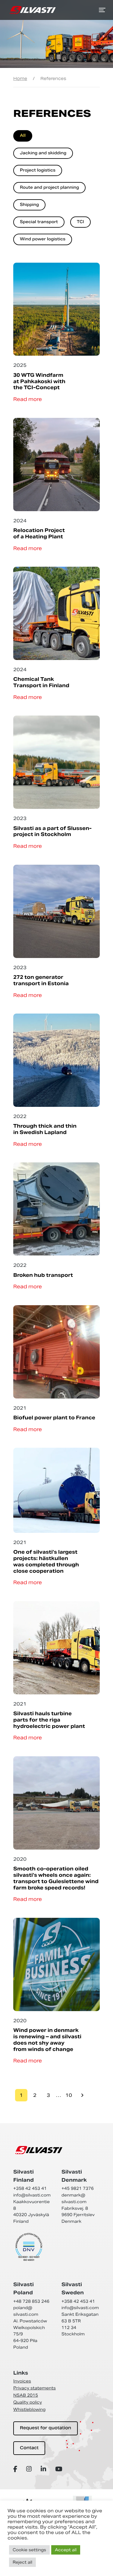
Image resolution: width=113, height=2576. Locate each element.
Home (20, 78)
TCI (80, 222)
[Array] (16, 2469)
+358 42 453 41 (30, 2188)
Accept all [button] (66, 2550)
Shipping (29, 205)
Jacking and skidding (43, 153)
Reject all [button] (22, 2562)
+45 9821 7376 (78, 2188)
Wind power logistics (43, 239)
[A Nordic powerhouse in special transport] (33, 10)
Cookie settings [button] (29, 2550)
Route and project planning (49, 188)
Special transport (39, 222)
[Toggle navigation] (102, 10)
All (23, 136)
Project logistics (38, 171)
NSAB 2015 (26, 2395)
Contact (29, 2448)
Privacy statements (35, 2388)
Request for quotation (46, 2428)
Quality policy (28, 2402)
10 (69, 2095)
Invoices (22, 2381)
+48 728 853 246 (31, 2301)
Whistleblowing (29, 2409)
